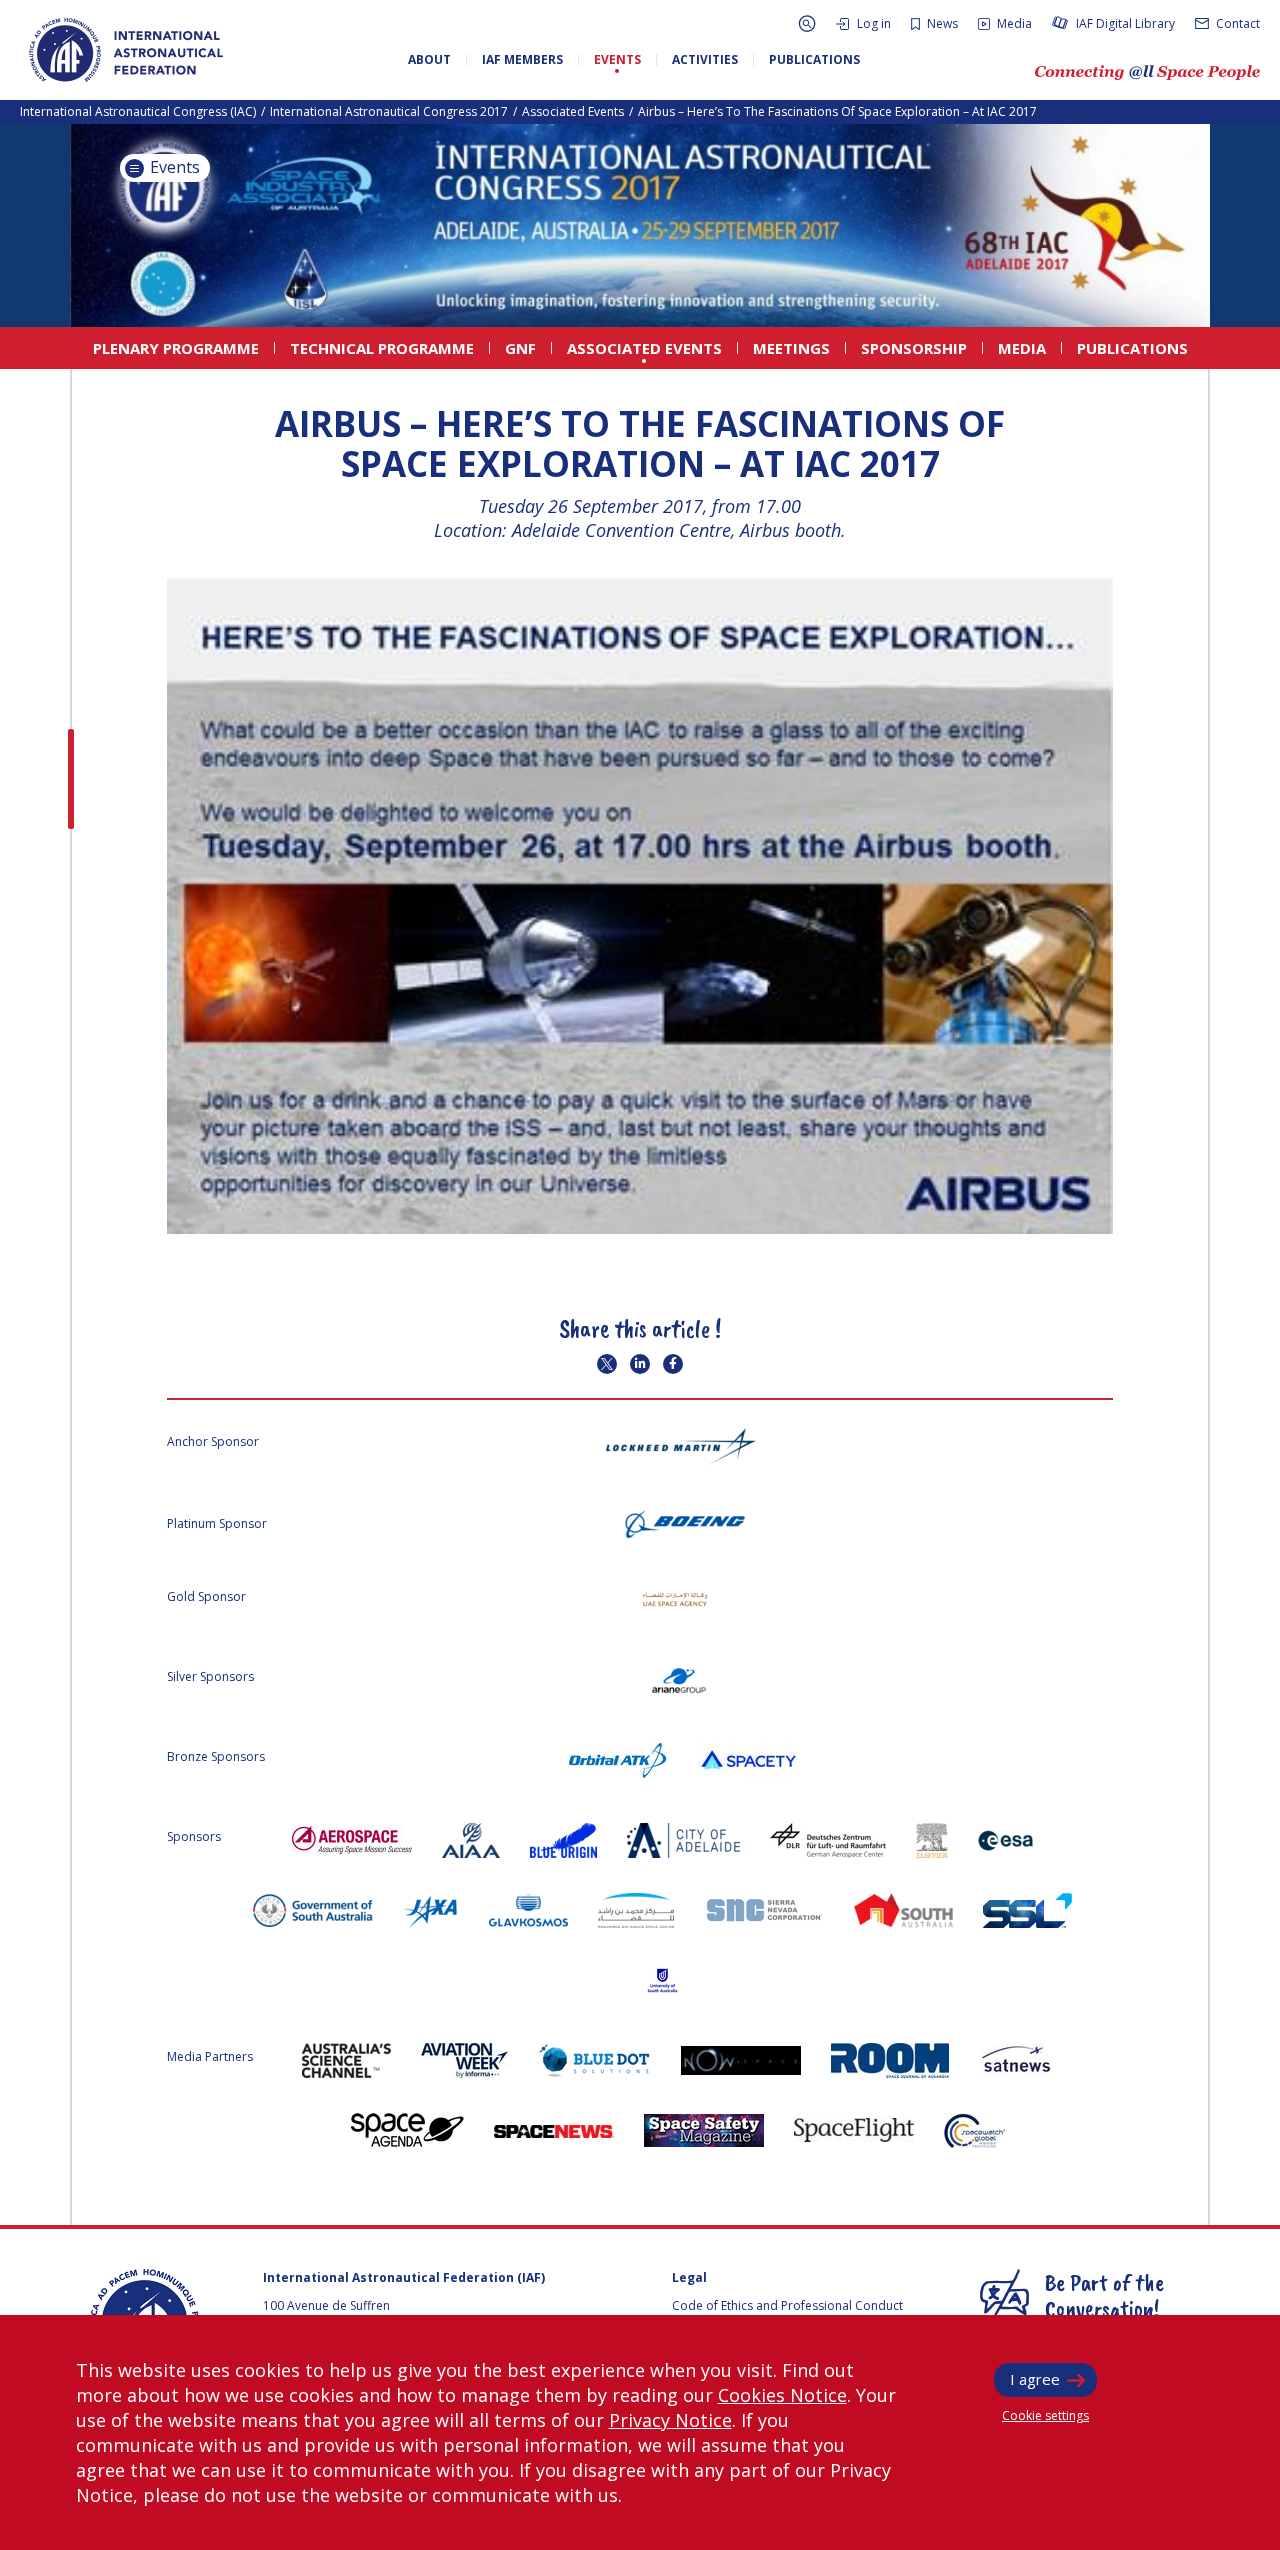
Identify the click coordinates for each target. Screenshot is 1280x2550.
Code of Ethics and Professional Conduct (787, 2305)
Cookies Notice (782, 2395)
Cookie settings (1045, 2415)
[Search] (807, 23)
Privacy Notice (670, 2420)
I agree (1035, 2379)
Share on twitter (607, 1364)
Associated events (573, 111)
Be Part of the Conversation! (1104, 2295)
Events (173, 167)
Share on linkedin (640, 1364)
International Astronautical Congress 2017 (389, 111)
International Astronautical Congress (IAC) (138, 111)
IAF (126, 50)
